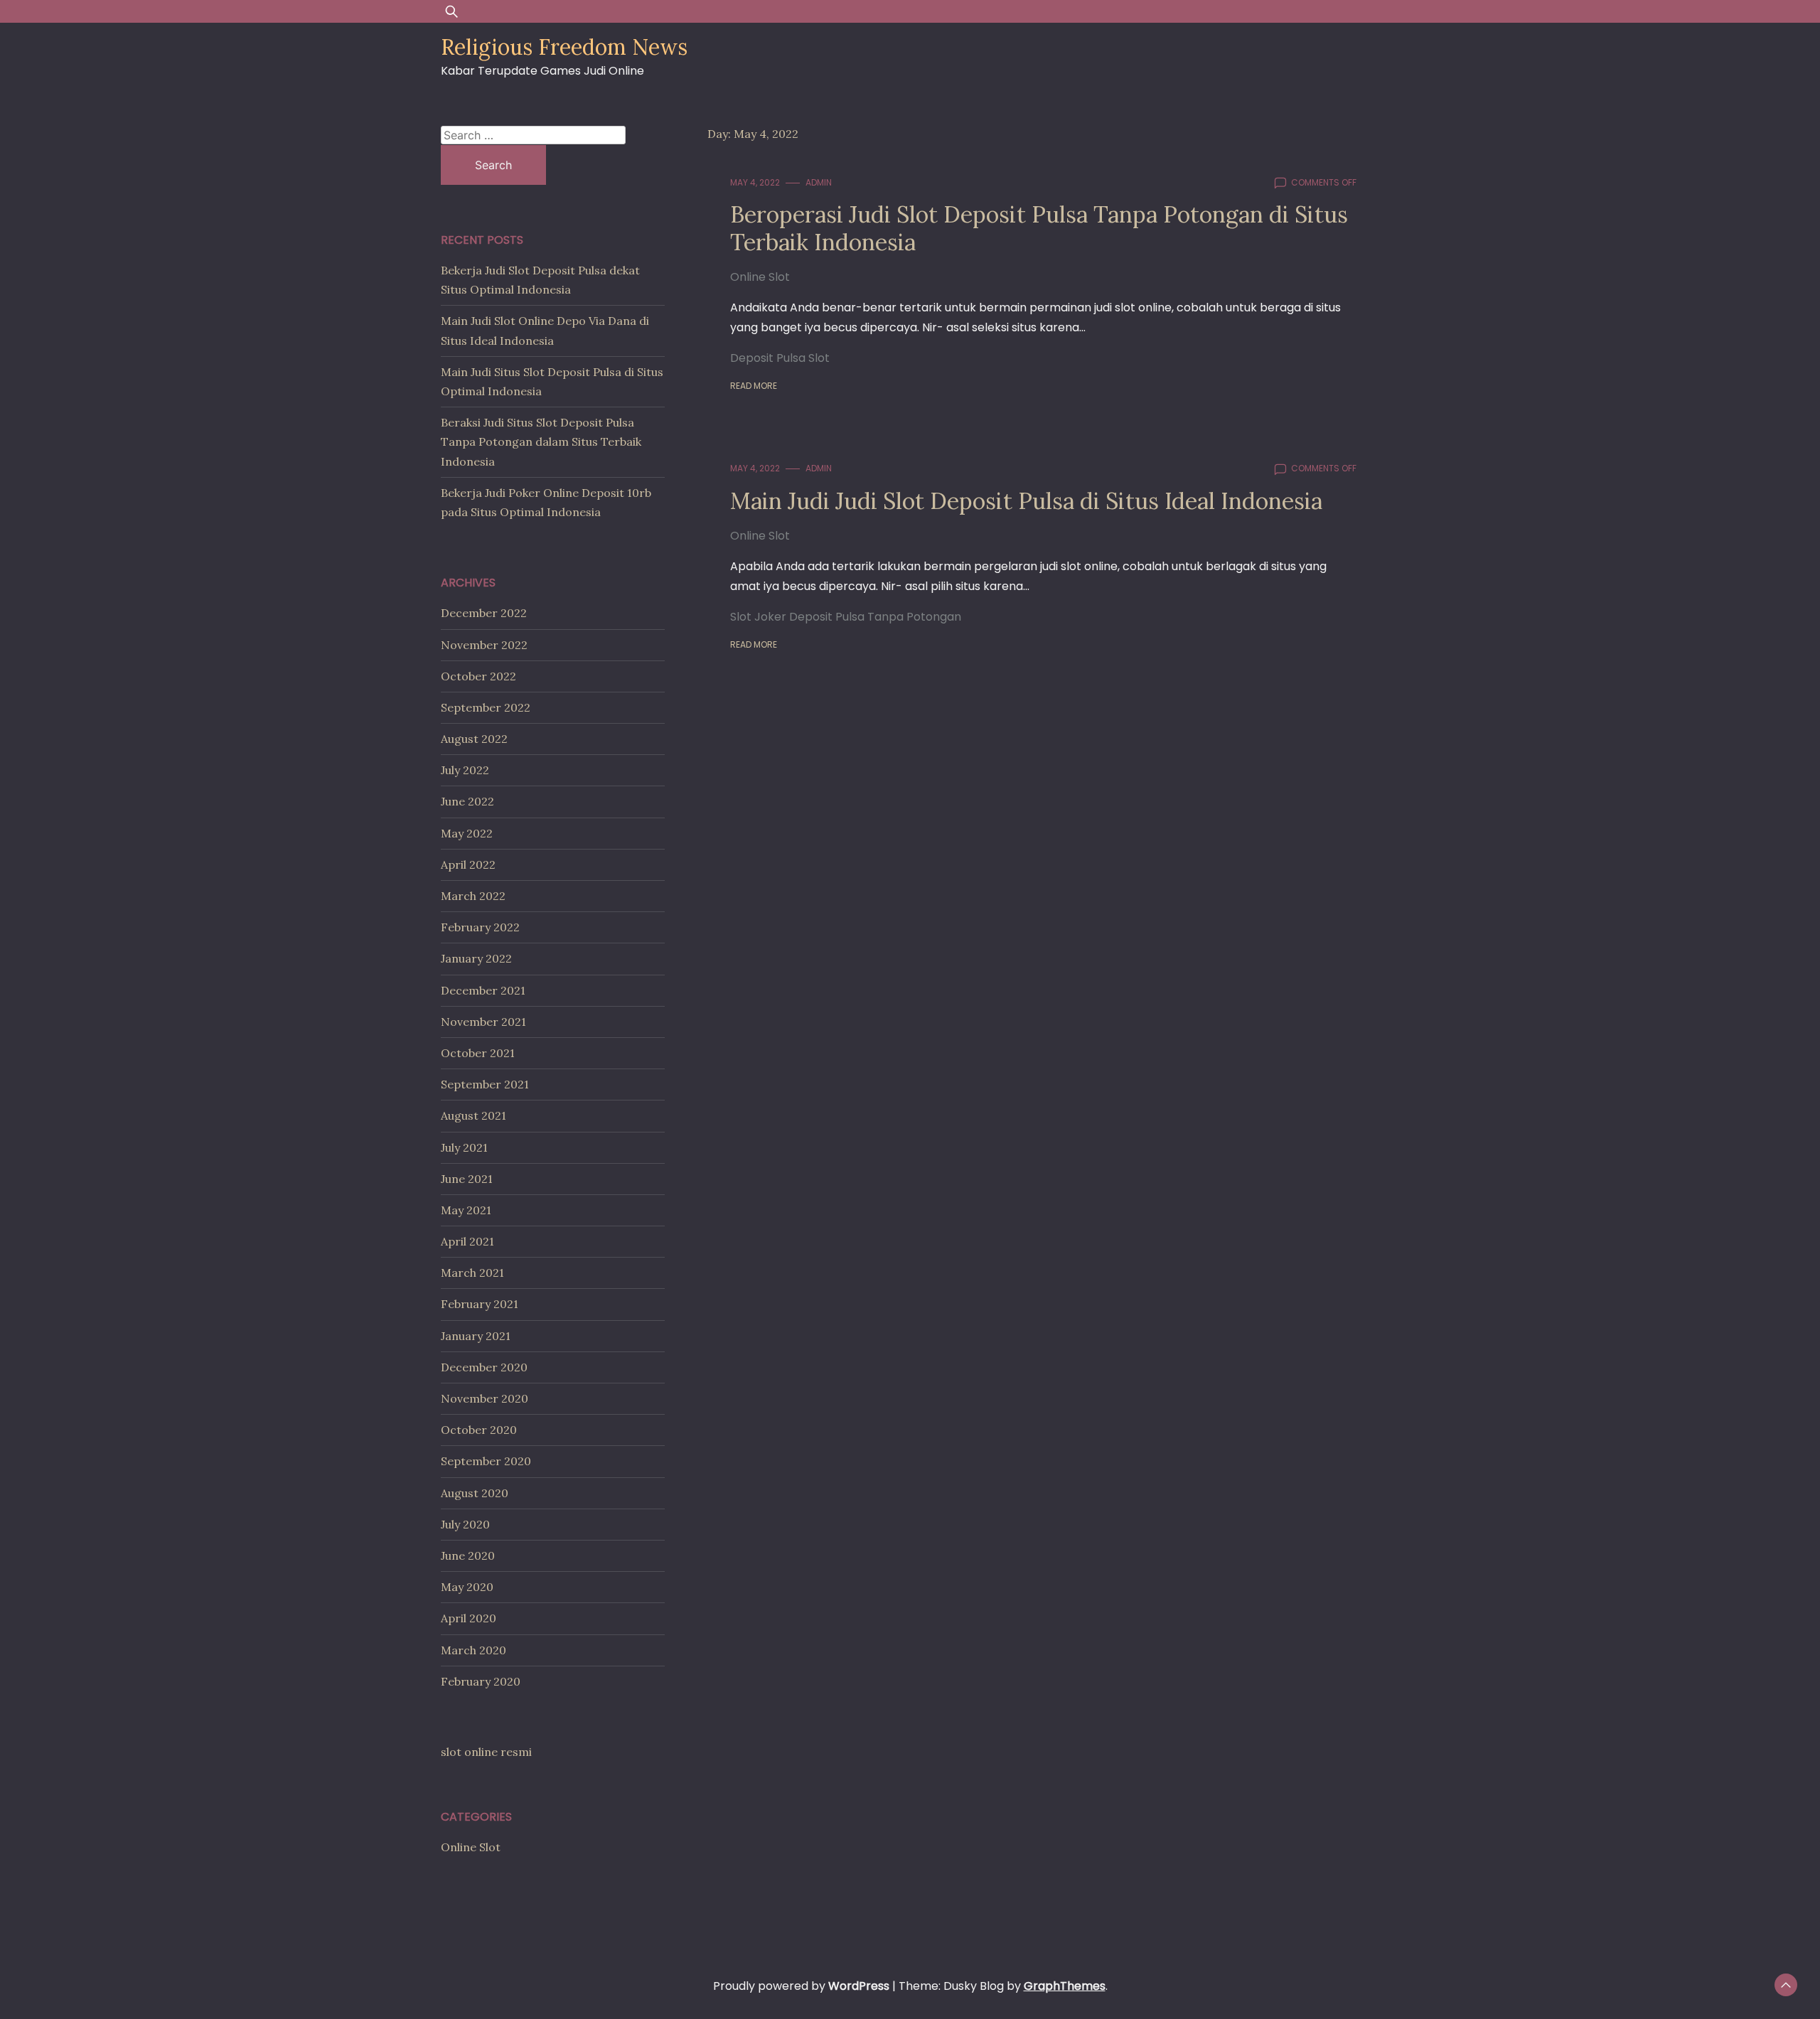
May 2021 (466, 1210)
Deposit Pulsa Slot (780, 358)
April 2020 (469, 1618)
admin (819, 182)
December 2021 (483, 990)
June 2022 (467, 801)
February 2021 (480, 1304)
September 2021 (485, 1084)
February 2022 (480, 927)
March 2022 (473, 896)
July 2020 (465, 1524)
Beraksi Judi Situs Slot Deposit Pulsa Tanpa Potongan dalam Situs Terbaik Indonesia (541, 441)
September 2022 (486, 707)
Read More (754, 386)
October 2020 (479, 1430)
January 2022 (476, 958)
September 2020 (486, 1461)
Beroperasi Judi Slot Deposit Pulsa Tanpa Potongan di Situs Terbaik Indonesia (1039, 228)
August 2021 (473, 1115)
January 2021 (476, 1336)
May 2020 (467, 1587)
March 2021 (472, 1273)
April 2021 (467, 1241)
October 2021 (478, 1053)
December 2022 (484, 613)
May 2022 (467, 833)
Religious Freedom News (564, 47)
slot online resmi (486, 1752)
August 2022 (474, 739)
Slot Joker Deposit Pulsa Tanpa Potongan (846, 617)
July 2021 (464, 1147)
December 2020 (484, 1367)
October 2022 (478, 676)
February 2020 (481, 1681)
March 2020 (473, 1650)
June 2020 (468, 1555)
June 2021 (467, 1179)
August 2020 (475, 1493)
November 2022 (484, 645)
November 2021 (483, 1022)
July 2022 (465, 770)
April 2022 (468, 864)
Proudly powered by (801, 1986)
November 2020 (485, 1398)
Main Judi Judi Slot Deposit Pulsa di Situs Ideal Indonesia (1026, 501)
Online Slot (760, 277)
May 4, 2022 (755, 182)
